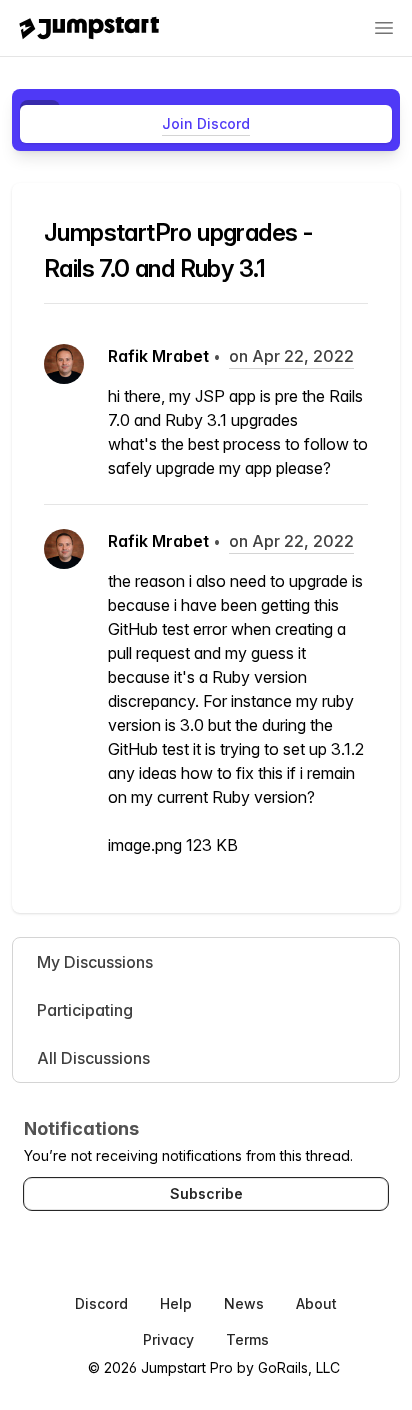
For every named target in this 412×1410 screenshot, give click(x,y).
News (244, 1303)
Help (176, 1303)
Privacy (168, 1339)
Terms (247, 1339)
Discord (101, 1303)
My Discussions (95, 962)
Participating (85, 1010)
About (316, 1303)
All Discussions (93, 1058)
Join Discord (206, 123)
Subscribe (206, 1193)
